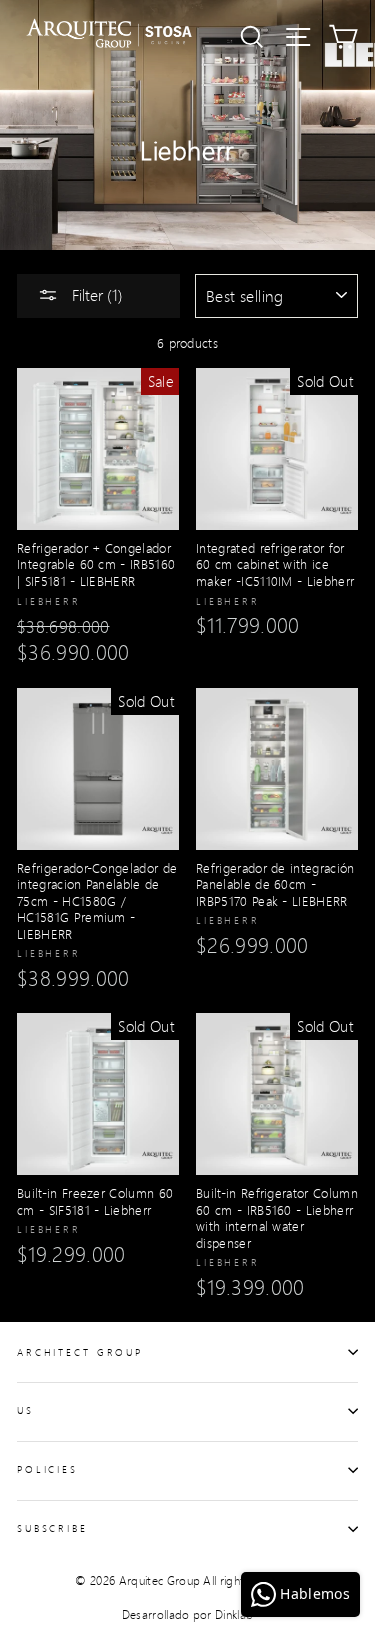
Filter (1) (95, 294)
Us (25, 1410)
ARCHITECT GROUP (80, 1352)
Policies (47, 1469)
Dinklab (234, 1614)
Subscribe (52, 1528)
